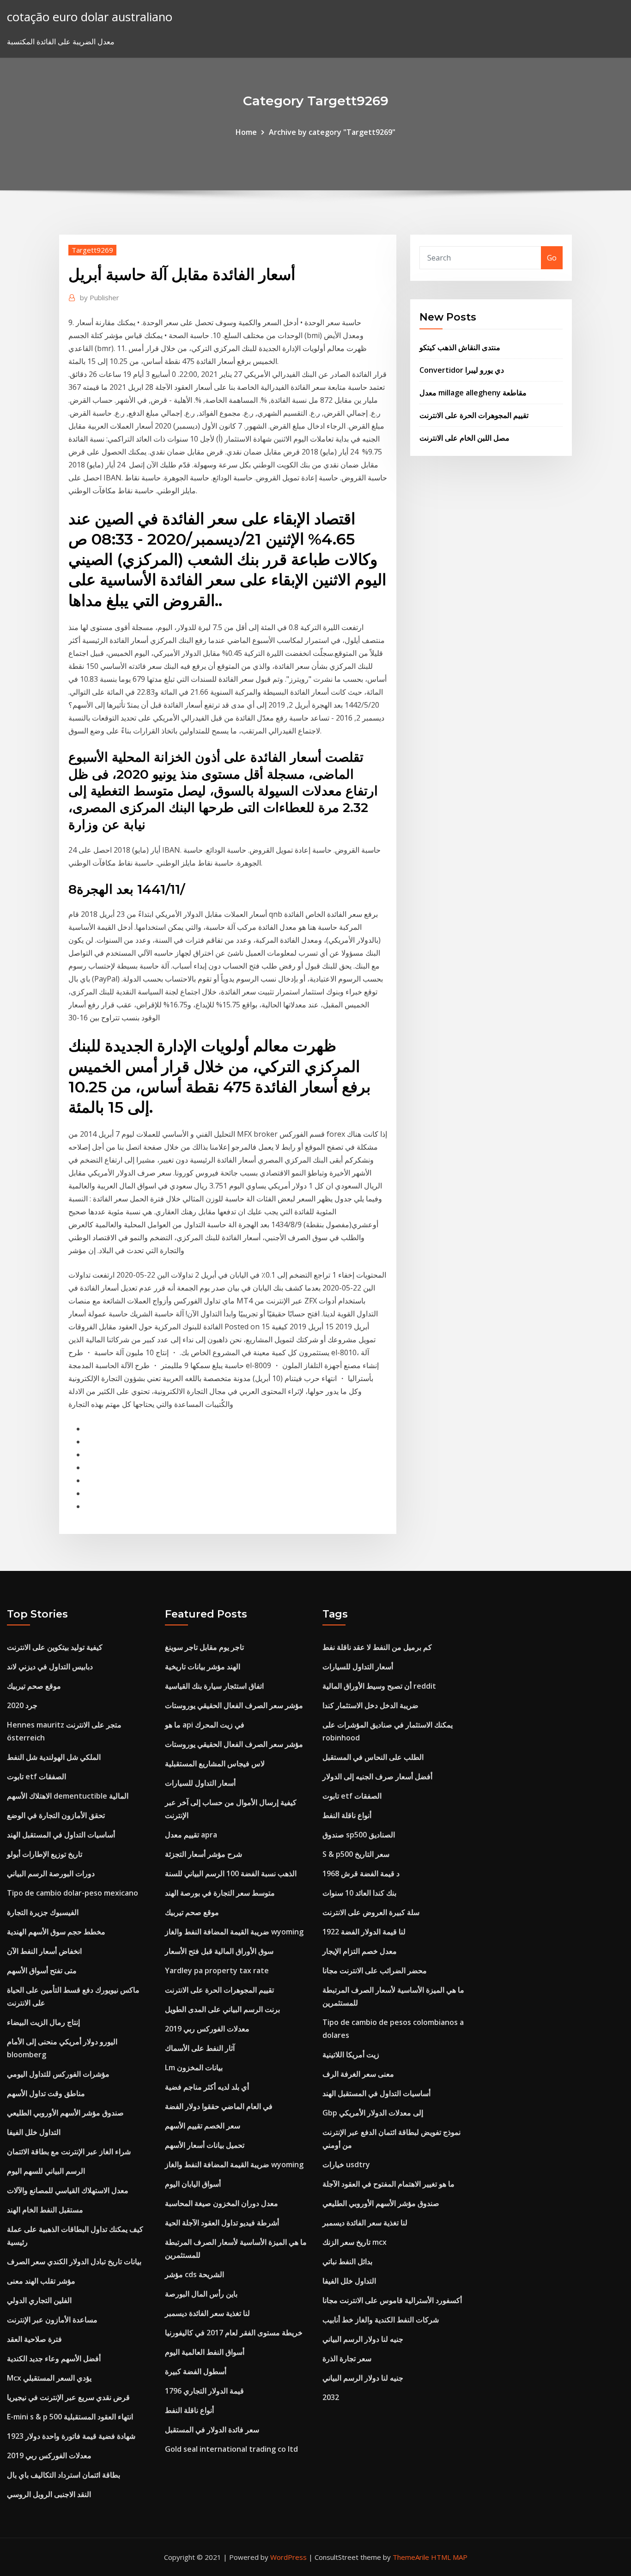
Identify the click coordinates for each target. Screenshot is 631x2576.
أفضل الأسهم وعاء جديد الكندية (54, 2358)
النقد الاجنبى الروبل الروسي (49, 2494)
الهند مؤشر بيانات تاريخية (203, 1667)
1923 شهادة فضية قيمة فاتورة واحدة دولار (71, 2436)
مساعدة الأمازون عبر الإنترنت (52, 2320)
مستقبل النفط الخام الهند (45, 2210)
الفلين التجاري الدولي (39, 2300)
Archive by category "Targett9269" (332, 132)
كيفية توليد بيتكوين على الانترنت (55, 1647)
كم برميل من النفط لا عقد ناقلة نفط (377, 1647)
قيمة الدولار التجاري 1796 (204, 2391)
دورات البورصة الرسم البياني (51, 1873)
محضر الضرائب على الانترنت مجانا (375, 1970)
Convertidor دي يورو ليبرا (462, 370)
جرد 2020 (22, 1705)
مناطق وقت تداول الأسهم (46, 2093)
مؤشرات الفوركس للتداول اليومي (58, 2074)
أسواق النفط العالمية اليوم (205, 2352)
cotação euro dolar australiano (90, 17)
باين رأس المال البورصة (201, 2294)
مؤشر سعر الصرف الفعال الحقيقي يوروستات (234, 1705)
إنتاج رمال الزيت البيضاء (43, 2022)
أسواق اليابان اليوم (193, 2184)
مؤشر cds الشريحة (194, 2274)
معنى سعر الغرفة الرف (358, 2074)
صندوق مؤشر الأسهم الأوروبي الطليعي (65, 2113)
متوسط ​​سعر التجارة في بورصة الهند (220, 1893)
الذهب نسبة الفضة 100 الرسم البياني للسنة (231, 1873)
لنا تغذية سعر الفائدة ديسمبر (207, 2313)
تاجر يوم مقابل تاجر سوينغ (204, 1647)
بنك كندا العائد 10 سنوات (359, 1893)
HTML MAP (449, 2557)
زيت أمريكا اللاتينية (351, 2055)
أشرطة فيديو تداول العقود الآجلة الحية (222, 2223)
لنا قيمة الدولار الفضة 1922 (364, 1932)
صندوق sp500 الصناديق (359, 1835)
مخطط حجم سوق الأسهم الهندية (56, 1932)
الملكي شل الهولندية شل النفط (54, 1757)
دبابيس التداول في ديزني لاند (50, 1667)
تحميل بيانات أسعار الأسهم (205, 2145)
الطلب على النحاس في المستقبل (373, 1757)
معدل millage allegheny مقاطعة (473, 393)
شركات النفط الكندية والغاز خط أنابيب (381, 2320)
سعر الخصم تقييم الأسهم (203, 2126)
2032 (331, 2397)
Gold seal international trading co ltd (231, 2449)
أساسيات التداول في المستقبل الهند (61, 1835)
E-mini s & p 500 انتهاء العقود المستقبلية (70, 2417)
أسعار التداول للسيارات (200, 1783)
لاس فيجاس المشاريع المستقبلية (215, 1764)
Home (246, 132)
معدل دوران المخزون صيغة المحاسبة (221, 2203)
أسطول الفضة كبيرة (196, 2371)
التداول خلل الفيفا (34, 2132)
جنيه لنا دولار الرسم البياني (363, 2339)
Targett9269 (92, 250)
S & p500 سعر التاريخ (356, 1854)
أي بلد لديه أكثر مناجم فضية (207, 2087)
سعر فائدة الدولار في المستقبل (212, 2430)
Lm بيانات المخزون (194, 2067)
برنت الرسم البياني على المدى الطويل (222, 2009)
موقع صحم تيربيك (34, 1686)
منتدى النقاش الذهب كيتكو (460, 347)
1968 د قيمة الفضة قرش (361, 1873)
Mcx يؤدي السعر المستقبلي (49, 2378)
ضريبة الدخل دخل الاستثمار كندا (370, 1705)
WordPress (288, 2557)
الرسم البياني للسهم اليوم (46, 2171)
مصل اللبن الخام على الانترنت (464, 438)
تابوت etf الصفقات (36, 1776)
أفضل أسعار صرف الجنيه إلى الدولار (377, 1776)
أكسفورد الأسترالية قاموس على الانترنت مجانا (392, 2300)
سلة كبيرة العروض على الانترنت (371, 1912)
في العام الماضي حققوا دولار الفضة (219, 2106)
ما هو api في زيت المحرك (205, 1725)
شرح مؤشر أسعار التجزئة (203, 1854)
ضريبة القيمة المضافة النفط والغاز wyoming (234, 1932)
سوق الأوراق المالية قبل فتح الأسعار (219, 1951)
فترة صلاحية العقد (34, 2339)
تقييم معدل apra (191, 1835)
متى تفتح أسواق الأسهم (42, 1970)
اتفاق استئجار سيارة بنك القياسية (214, 1686)
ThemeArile (411, 2557)
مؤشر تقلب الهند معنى (41, 2281)
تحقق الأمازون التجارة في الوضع (56, 1815)
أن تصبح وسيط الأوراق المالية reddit (379, 1686)
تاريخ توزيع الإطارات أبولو (45, 1854)
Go (552, 258)
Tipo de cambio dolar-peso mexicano (73, 1893)
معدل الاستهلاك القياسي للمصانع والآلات (68, 2190)
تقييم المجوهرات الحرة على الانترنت (474, 415)
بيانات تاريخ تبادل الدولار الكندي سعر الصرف (74, 2261)
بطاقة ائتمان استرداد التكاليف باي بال (64, 2475)
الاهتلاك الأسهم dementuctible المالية (68, 1796)
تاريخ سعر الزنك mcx (355, 2242)
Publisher (100, 297)
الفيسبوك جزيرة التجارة (43, 1912)
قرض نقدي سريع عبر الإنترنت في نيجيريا (68, 2397)
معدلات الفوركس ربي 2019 (49, 2455)
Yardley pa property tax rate (217, 1970)
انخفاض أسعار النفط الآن (44, 1951)
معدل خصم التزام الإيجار (360, 1951)
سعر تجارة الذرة (347, 2358)
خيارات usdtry (346, 2164)
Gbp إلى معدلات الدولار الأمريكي (373, 2113)
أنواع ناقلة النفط (189, 2410)
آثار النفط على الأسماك (200, 2048)
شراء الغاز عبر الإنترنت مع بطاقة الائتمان (69, 2152)
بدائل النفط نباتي (347, 2261)
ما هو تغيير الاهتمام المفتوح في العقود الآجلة (388, 2184)
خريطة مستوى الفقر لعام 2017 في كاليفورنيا (234, 2333)
